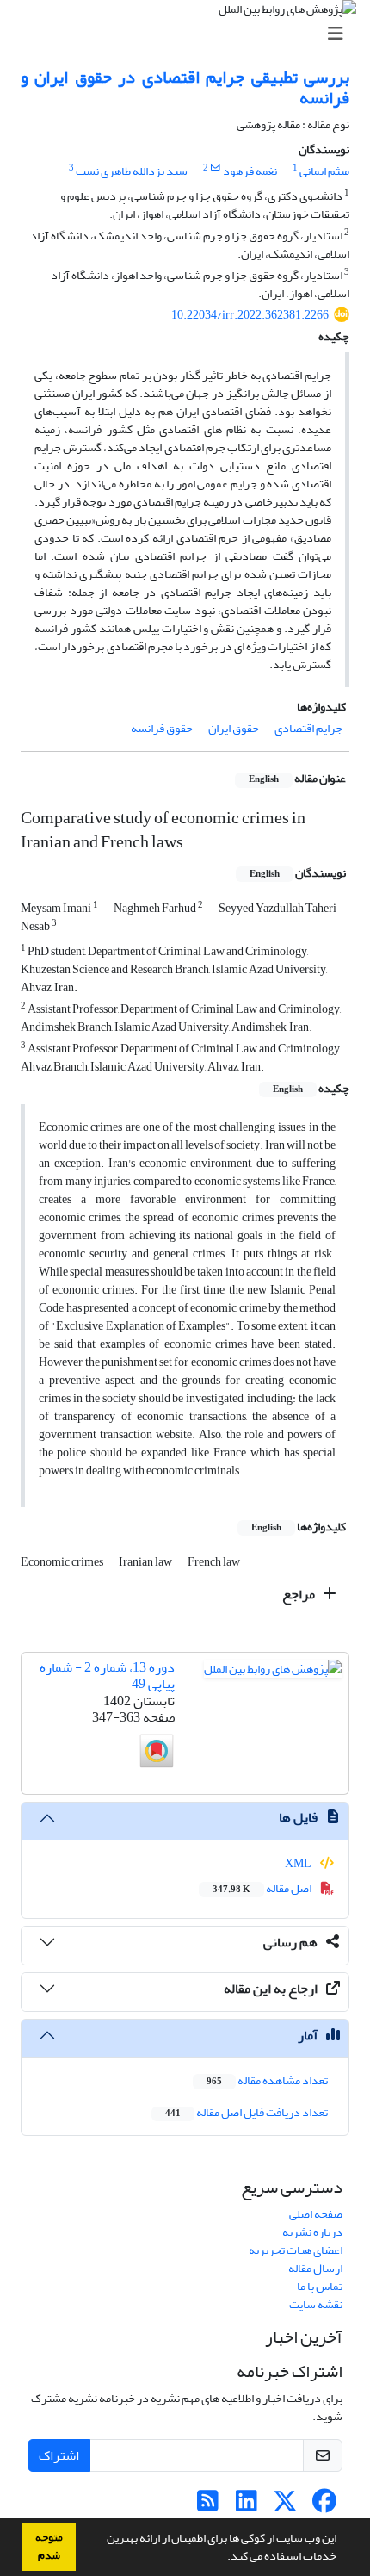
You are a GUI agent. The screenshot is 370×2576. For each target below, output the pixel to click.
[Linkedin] (247, 2506)
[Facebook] (324, 2506)
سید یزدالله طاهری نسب (132, 171)
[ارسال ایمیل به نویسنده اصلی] (216, 168)
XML (299, 1863)
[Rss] (208, 2506)
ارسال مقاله (315, 2268)
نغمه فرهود (250, 171)
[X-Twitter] (285, 2506)
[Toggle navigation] (190, 34)
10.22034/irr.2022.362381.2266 (250, 315)
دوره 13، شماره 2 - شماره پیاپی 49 (107, 1676)
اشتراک (59, 2455)
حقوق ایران (234, 728)
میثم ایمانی (324, 171)
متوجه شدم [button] (49, 2546)
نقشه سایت (316, 2304)
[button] (223, 2558)
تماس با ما (320, 2286)
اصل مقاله (263, 1888)
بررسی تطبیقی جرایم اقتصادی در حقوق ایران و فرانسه (185, 87)
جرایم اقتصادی (308, 728)
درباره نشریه (312, 2232)
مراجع (300, 1594)
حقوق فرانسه (162, 728)
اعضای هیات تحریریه (296, 2250)
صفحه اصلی (316, 2214)
